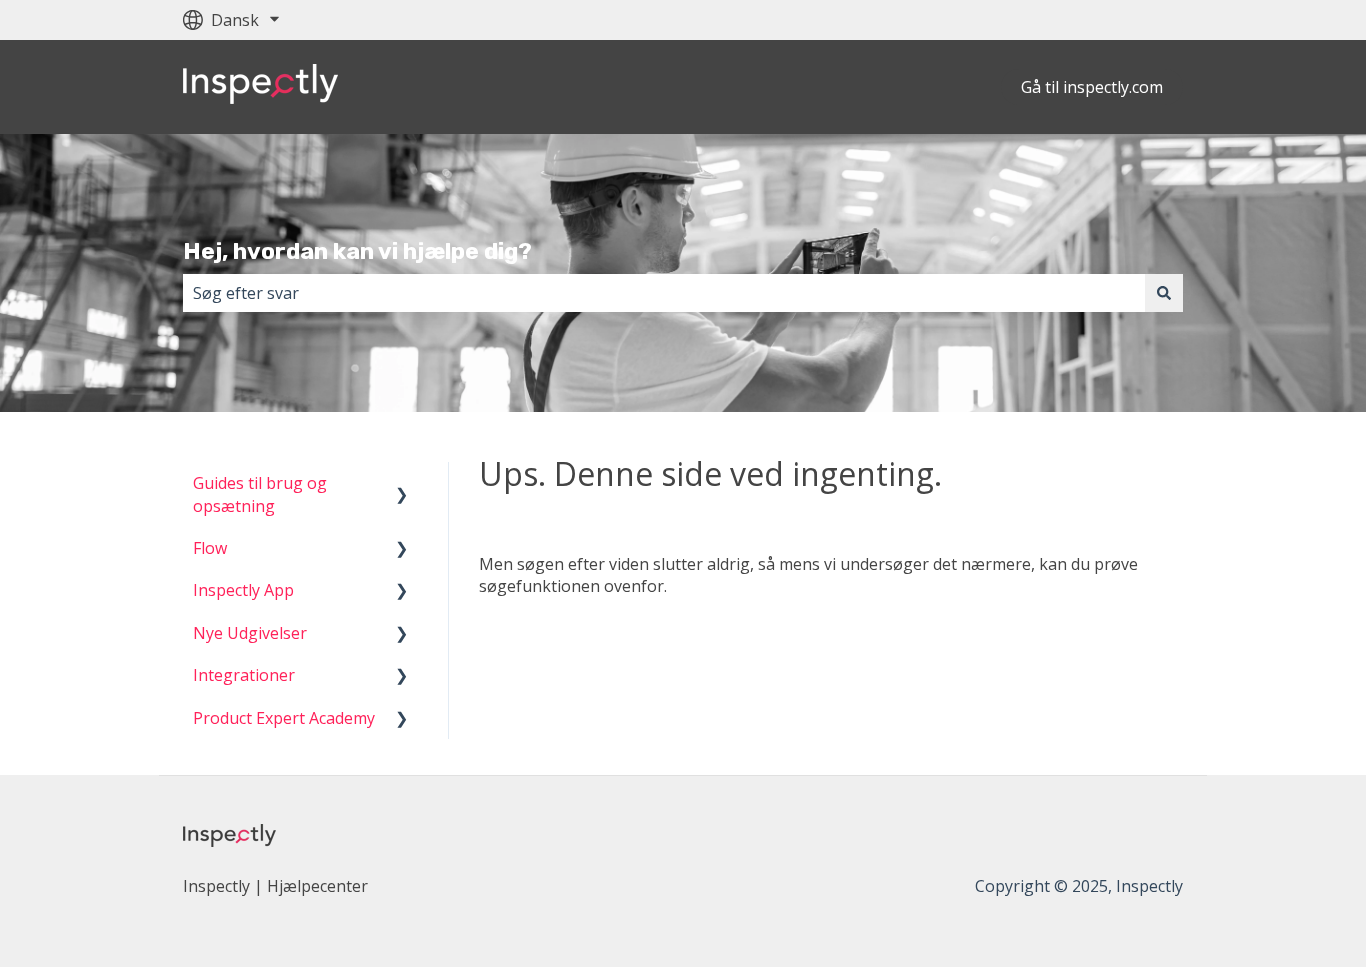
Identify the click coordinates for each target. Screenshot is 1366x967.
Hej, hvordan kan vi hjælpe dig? (357, 251)
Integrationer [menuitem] (244, 675)
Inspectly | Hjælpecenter (275, 886)
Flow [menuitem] (210, 548)
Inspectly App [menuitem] (243, 590)
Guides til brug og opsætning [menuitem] (260, 494)
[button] (402, 484)
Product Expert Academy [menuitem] (284, 718)
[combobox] (664, 293)
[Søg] (1164, 293)
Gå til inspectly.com (1092, 87)
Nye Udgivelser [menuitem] (250, 633)
